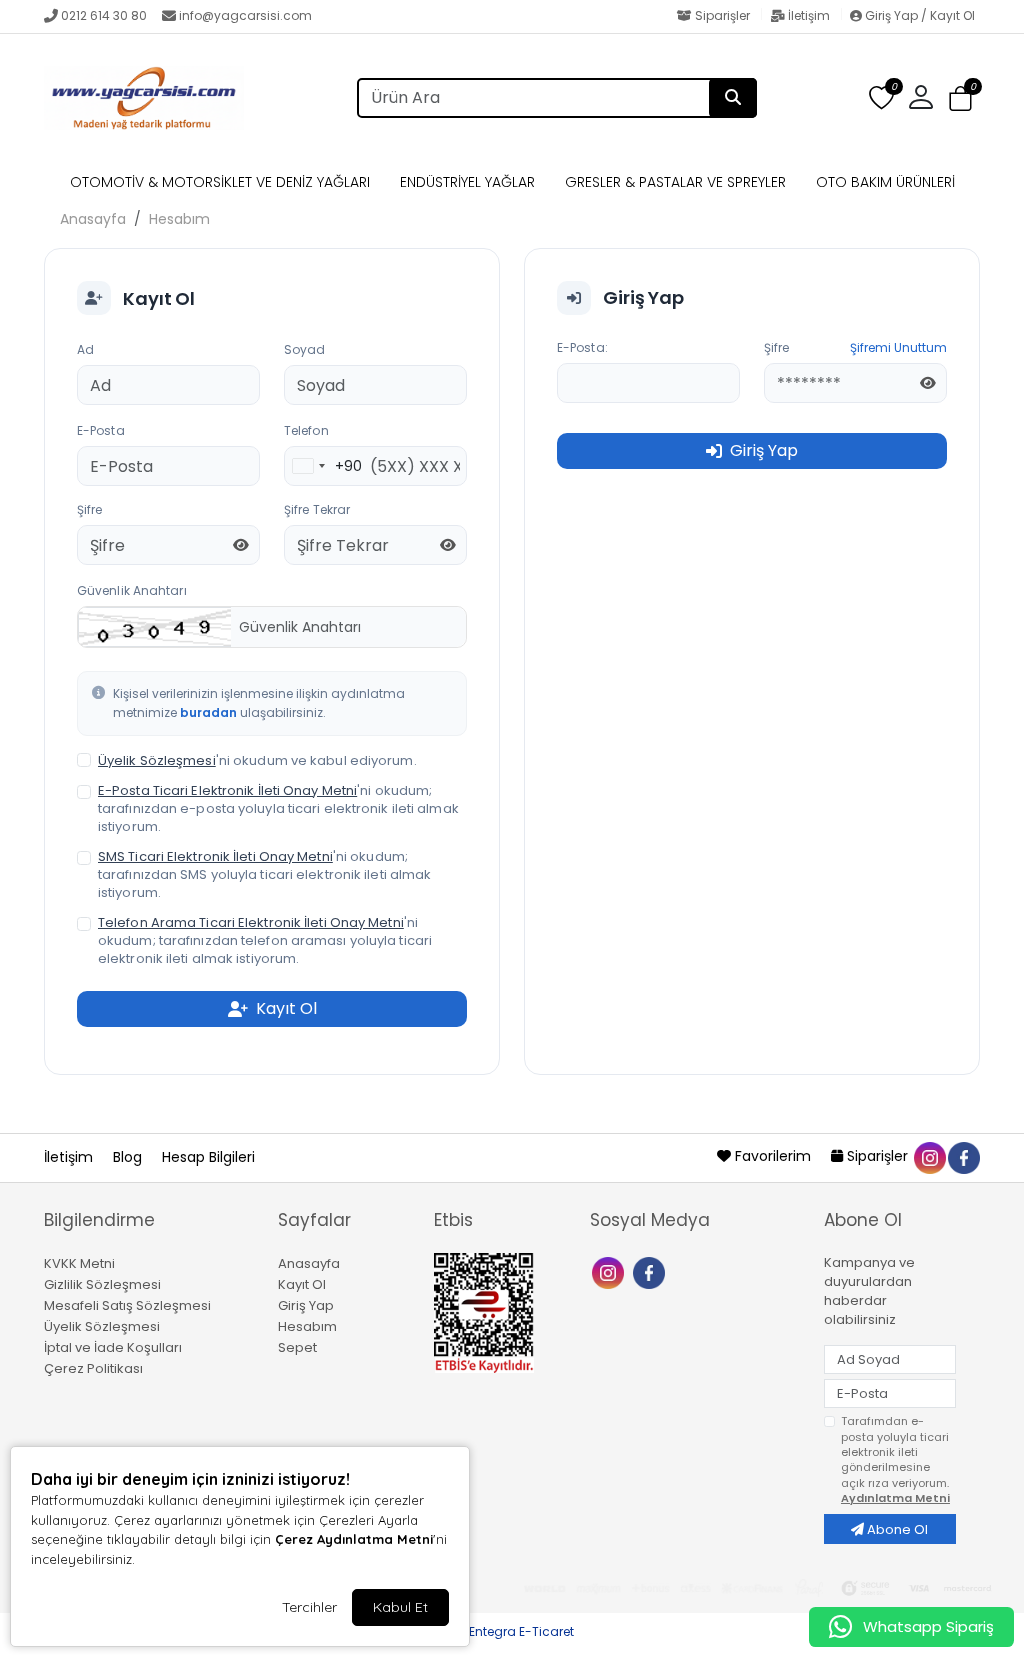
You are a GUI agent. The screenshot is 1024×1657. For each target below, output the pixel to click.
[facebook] (963, 1156)
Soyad (305, 349)
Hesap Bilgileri (208, 1157)
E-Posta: (582, 347)
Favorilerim (773, 1156)
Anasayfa (93, 219)
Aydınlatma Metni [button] (895, 1498)
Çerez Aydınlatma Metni (354, 1539)
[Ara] (733, 98)
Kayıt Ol (302, 1284)
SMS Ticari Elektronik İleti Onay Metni (215, 856)
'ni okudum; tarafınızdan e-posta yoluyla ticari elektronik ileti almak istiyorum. (278, 809)
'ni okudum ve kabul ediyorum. (257, 761)
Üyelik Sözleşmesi (157, 760)
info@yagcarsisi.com (245, 15)
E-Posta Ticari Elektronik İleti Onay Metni (227, 790)
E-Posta (101, 430)
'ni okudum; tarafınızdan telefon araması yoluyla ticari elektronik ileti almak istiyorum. (265, 941)
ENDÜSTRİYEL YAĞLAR (467, 182)
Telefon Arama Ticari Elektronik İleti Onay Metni (251, 922)
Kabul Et (400, 1607)
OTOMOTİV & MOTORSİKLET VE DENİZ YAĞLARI (220, 182)
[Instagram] (610, 1271)
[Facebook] (651, 1271)
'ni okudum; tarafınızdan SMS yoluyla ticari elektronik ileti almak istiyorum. (264, 875)
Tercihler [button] (309, 1607)
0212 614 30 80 (104, 15)
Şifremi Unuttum (898, 347)
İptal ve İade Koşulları (113, 1347)
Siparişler (722, 15)
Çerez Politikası (93, 1368)
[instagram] (929, 1156)
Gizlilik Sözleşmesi (102, 1284)
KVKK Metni (79, 1263)
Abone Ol (896, 1529)
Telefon (306, 430)
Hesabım (179, 219)
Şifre (90, 509)
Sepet (297, 1347)
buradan (208, 712)
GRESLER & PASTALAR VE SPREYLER (675, 182)
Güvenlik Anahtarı (132, 590)
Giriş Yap (306, 1305)
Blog (129, 1157)
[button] (960, 99)
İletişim (809, 15)
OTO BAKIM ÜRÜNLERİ (885, 182)
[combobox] (323, 466)
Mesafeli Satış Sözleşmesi (127, 1305)
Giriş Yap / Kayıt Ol (918, 15)
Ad (85, 349)
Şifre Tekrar (317, 509)
